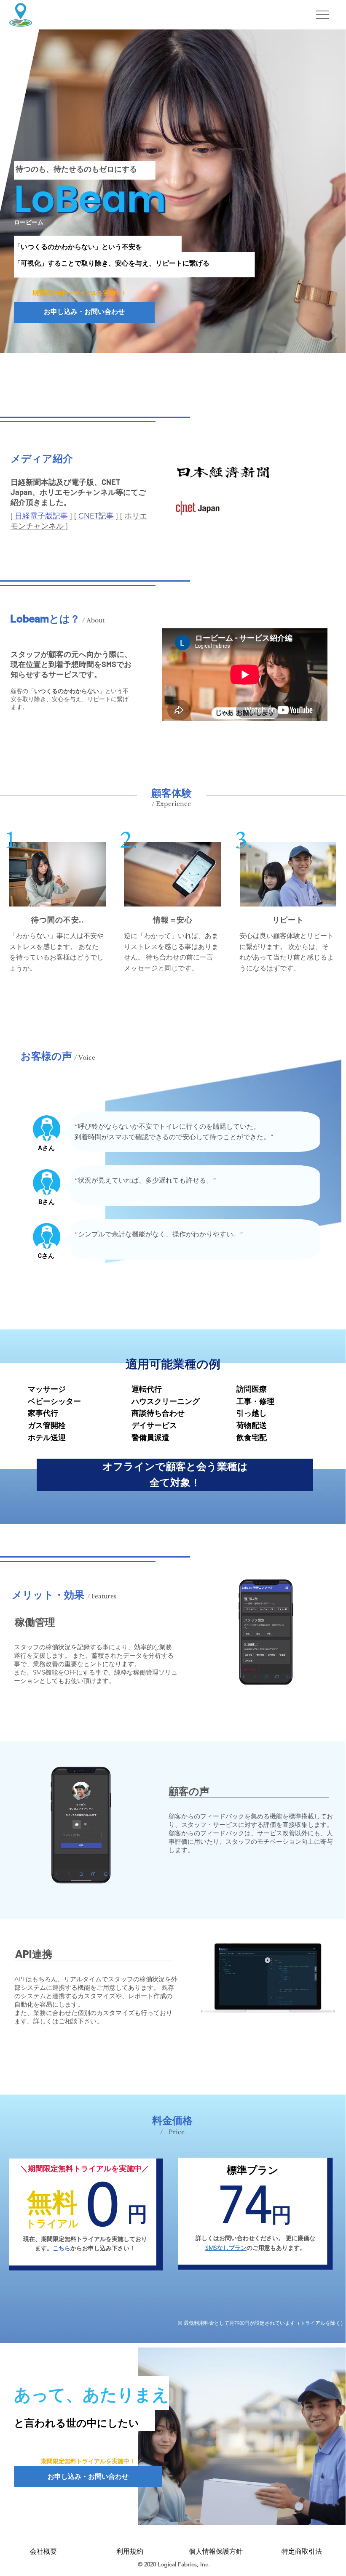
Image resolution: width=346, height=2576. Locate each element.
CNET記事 (96, 516)
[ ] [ (44, 516)
